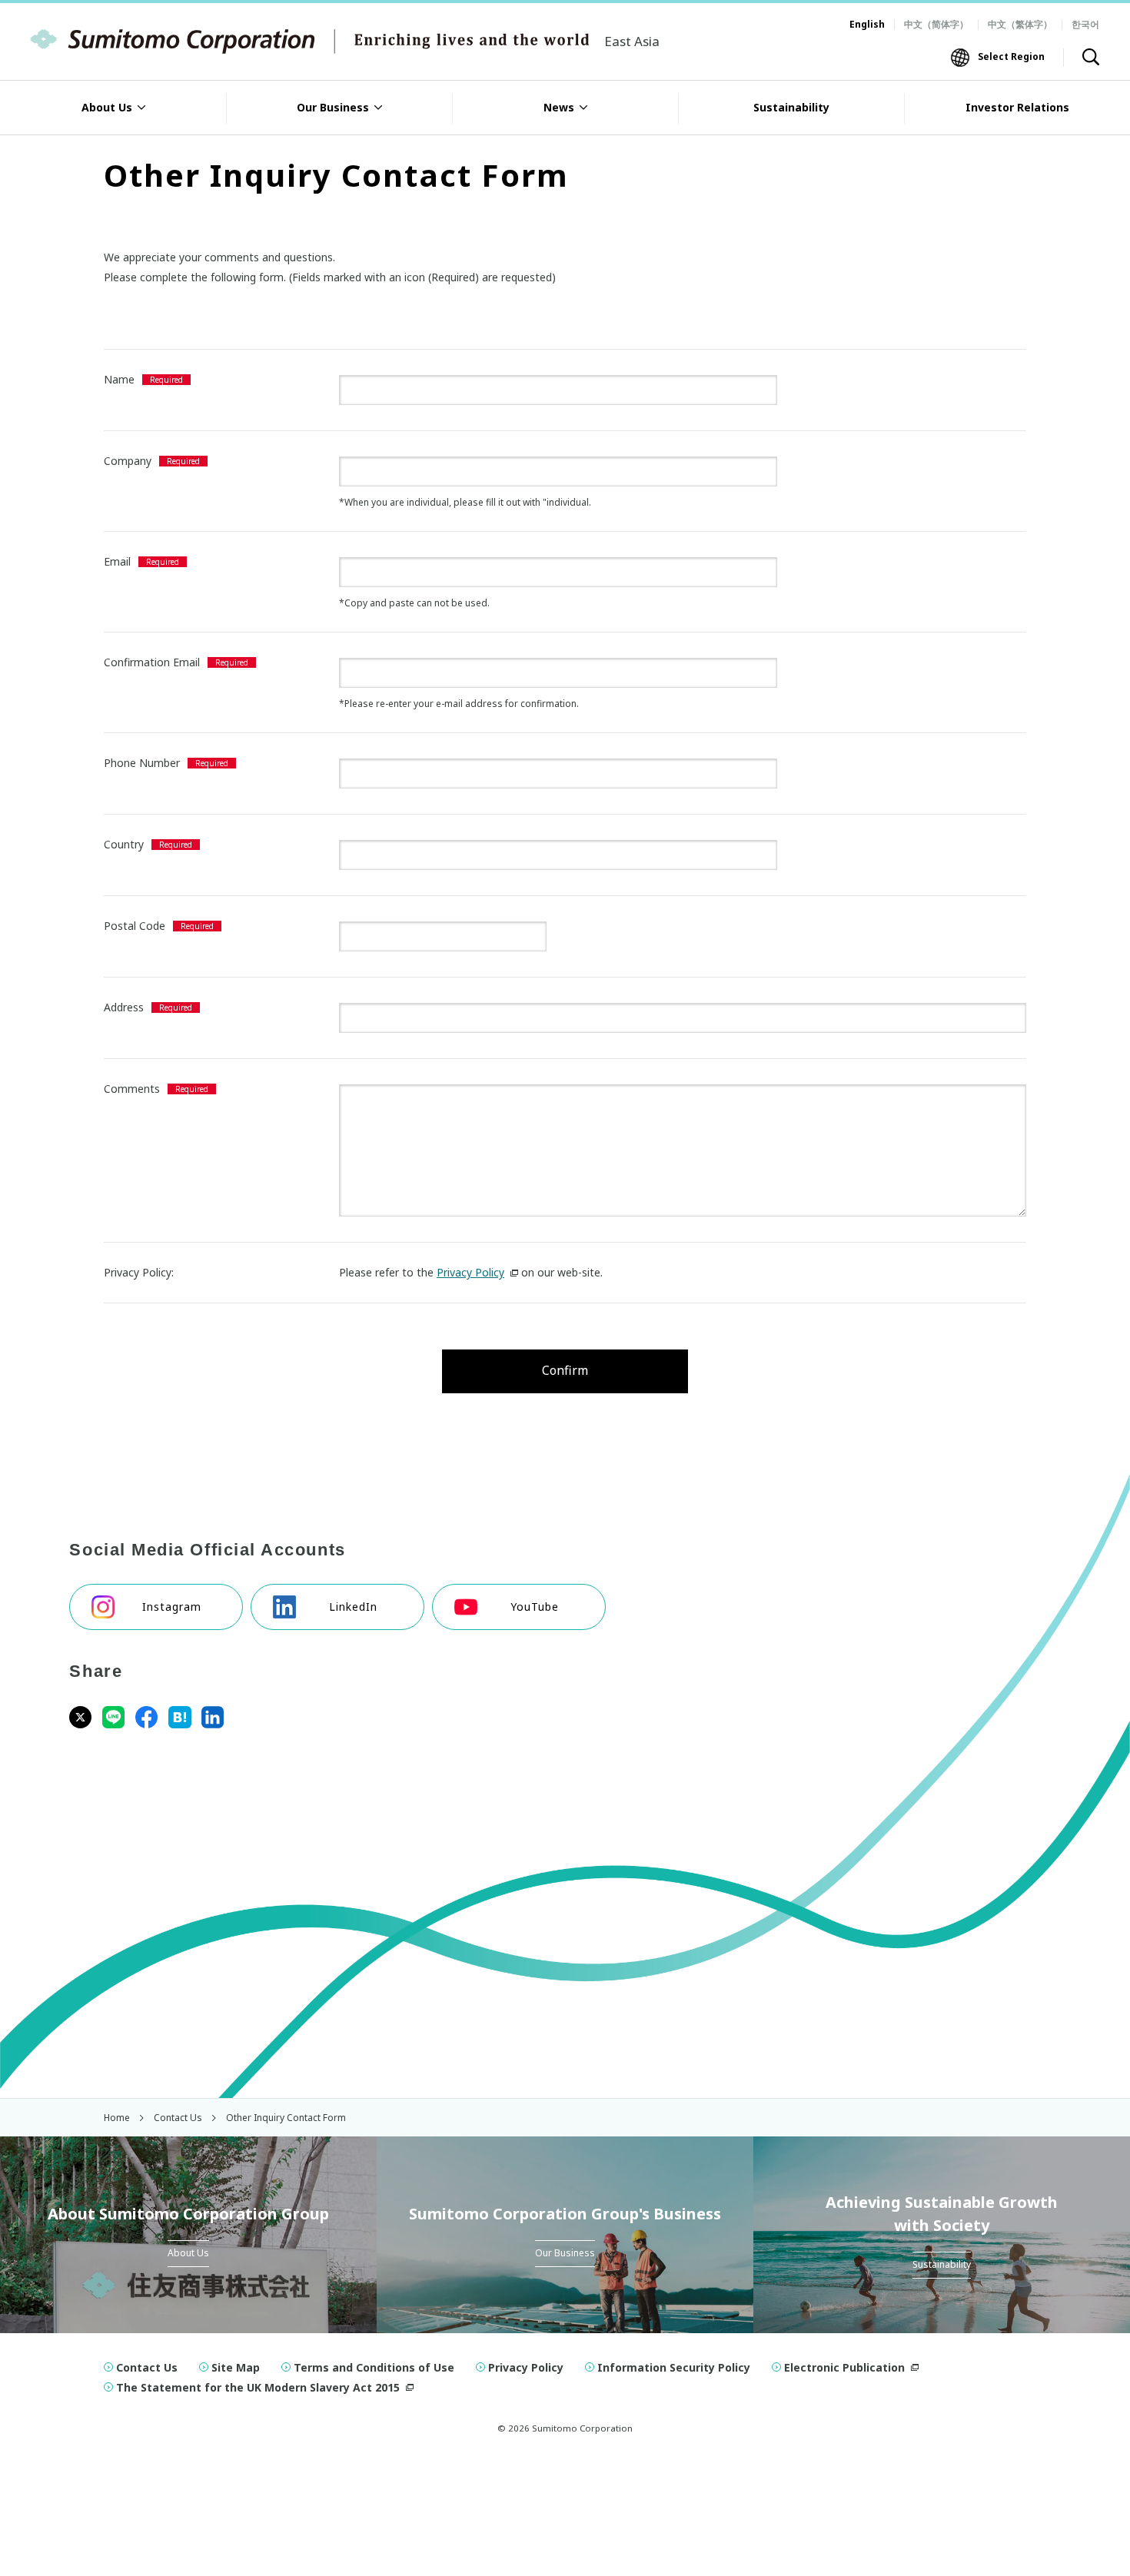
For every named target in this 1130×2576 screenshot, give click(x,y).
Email (117, 561)
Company (128, 461)
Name (119, 379)
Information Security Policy (674, 2367)
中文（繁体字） (1020, 24)
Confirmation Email (152, 662)
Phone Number (142, 763)
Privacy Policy (470, 1272)
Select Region (1011, 56)
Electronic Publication (844, 2367)
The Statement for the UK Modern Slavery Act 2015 (258, 2387)
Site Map (236, 2367)
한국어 (1085, 24)
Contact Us (147, 2367)
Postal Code (135, 926)
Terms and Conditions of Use (374, 2367)
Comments (132, 1089)
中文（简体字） (936, 24)
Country (124, 844)
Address (124, 1007)
